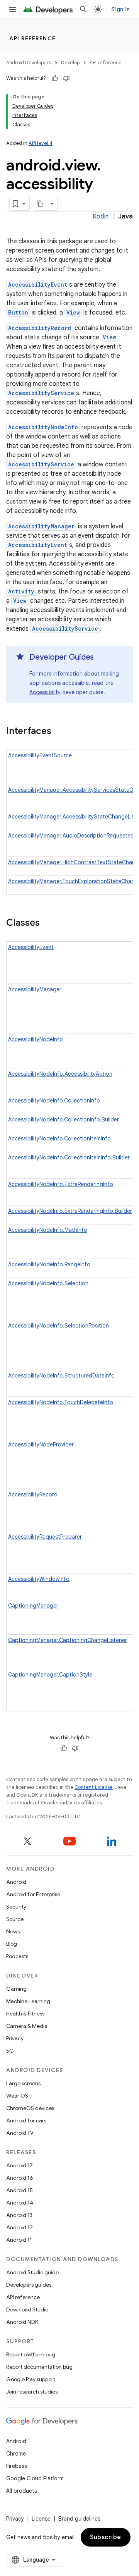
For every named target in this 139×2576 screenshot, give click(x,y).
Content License (94, 1787)
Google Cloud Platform (35, 2478)
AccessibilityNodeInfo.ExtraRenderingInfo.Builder (70, 1211)
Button (18, 312)
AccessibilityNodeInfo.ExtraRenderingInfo (61, 1184)
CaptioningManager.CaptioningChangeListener (68, 1640)
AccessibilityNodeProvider (41, 1444)
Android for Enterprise (33, 1894)
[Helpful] (55, 78)
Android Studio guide (32, 2272)
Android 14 (20, 2203)
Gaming (16, 1989)
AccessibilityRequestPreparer (45, 1537)
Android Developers (29, 63)
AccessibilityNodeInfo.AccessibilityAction (60, 1074)
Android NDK (22, 2322)
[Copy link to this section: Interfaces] (59, 732)
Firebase (17, 2466)
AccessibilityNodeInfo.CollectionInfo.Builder (64, 1119)
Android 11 (19, 2240)
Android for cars (26, 2120)
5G (10, 2051)
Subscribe (106, 2537)
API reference (33, 38)
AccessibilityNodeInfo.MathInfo (48, 1230)
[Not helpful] (66, 78)
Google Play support (31, 2379)
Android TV (20, 2133)
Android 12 (19, 2227)
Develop (70, 63)
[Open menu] (12, 9)
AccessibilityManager (41, 526)
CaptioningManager (33, 1606)
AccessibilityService (41, 393)
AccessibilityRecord (40, 328)
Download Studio (27, 2309)
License (41, 2519)
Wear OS (17, 2096)
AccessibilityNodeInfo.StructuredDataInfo (61, 1376)
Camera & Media (27, 2026)
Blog (12, 1944)
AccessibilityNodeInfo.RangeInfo (49, 1264)
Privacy (15, 2038)
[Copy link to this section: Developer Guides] (102, 658)
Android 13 (19, 2215)
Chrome (16, 2454)
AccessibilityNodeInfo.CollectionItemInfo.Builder (69, 1157)
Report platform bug (31, 2354)
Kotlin (101, 217)
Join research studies (32, 2392)
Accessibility (45, 692)
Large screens (23, 2083)
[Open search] (83, 9)
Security (16, 1907)
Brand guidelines (79, 2519)
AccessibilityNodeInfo (43, 427)
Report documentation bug (39, 2367)
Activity (21, 591)
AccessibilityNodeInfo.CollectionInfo (54, 1101)
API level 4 (41, 143)
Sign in (120, 9)
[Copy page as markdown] (40, 204)
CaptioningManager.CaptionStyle (50, 1675)
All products (22, 2491)
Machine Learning (28, 2001)
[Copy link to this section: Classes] (47, 923)
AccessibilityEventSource (40, 755)
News (13, 1931)
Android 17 (19, 2165)
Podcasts (17, 1956)
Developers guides (29, 2285)
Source (15, 1919)
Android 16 (20, 2178)
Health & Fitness (25, 2014)
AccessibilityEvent (38, 285)
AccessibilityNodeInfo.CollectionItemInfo (59, 1138)
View (73, 312)
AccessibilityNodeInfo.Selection (48, 1283)
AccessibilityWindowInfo (39, 1579)
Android (16, 1882)
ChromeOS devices (30, 2108)
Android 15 (19, 2190)
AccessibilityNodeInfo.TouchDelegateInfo (61, 1402)
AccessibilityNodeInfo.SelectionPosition (58, 1326)
